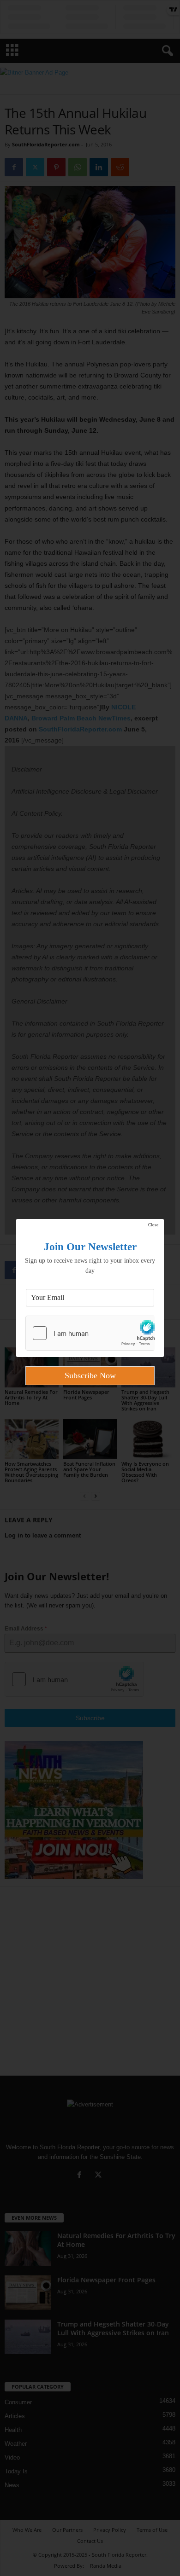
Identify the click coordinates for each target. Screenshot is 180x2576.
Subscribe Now (90, 1375)
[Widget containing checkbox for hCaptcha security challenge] (90, 1333)
